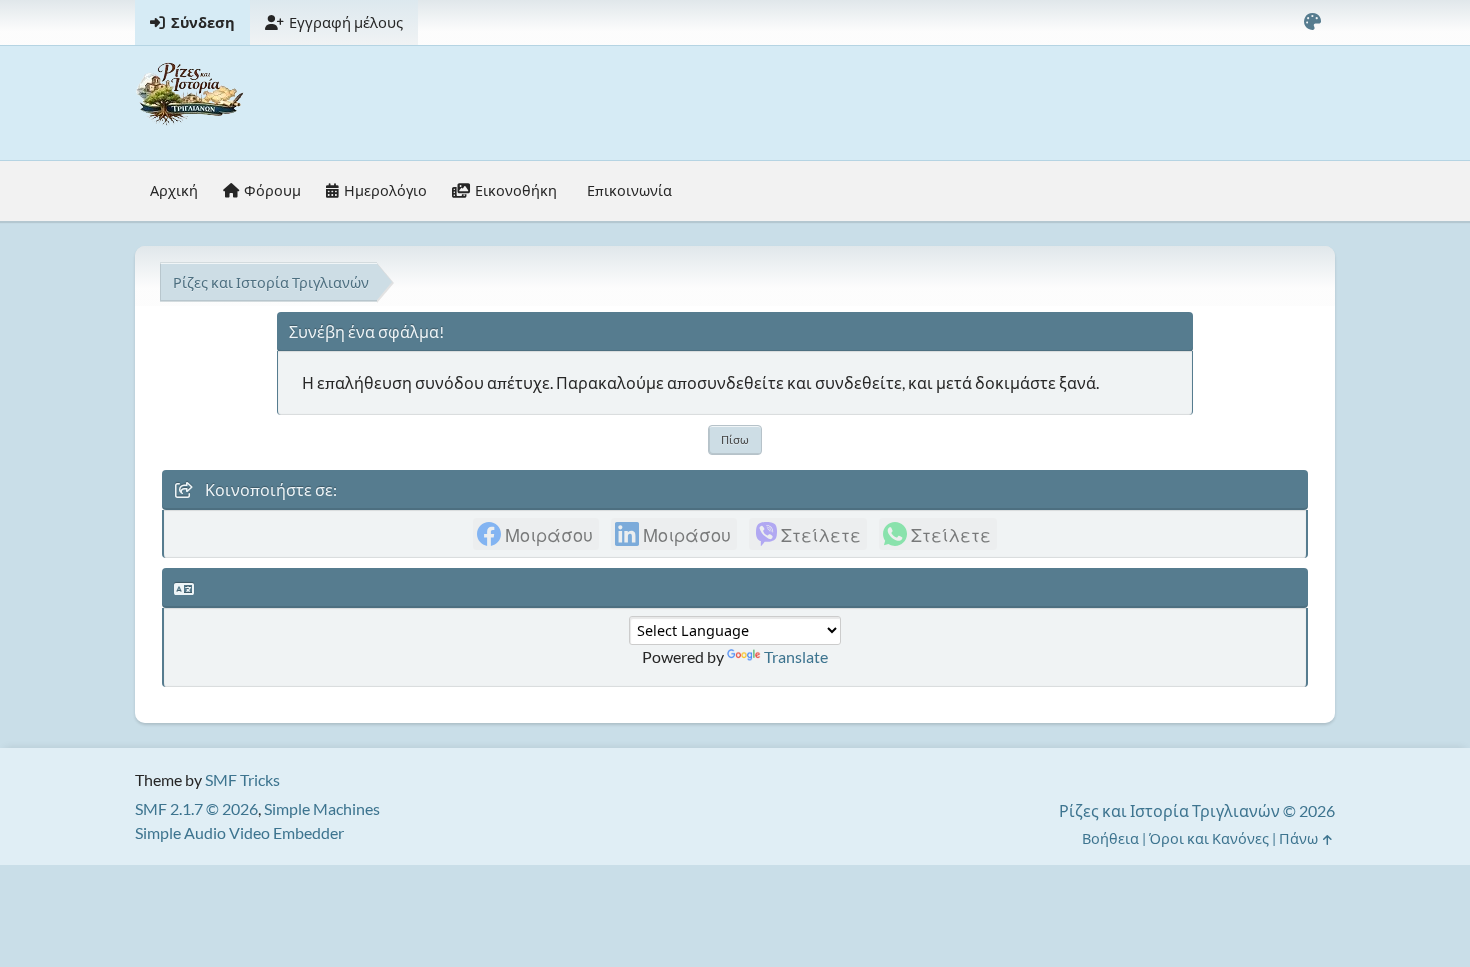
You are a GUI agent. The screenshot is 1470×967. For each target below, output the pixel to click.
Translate (796, 656)
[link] (536, 534)
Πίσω (735, 439)
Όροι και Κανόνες (1209, 838)
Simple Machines (322, 808)
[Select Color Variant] (1312, 22)
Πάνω (1300, 838)
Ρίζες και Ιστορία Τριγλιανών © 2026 (1197, 810)
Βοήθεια (1110, 838)
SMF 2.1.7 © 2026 (196, 808)
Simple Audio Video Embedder (239, 832)
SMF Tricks (242, 779)
